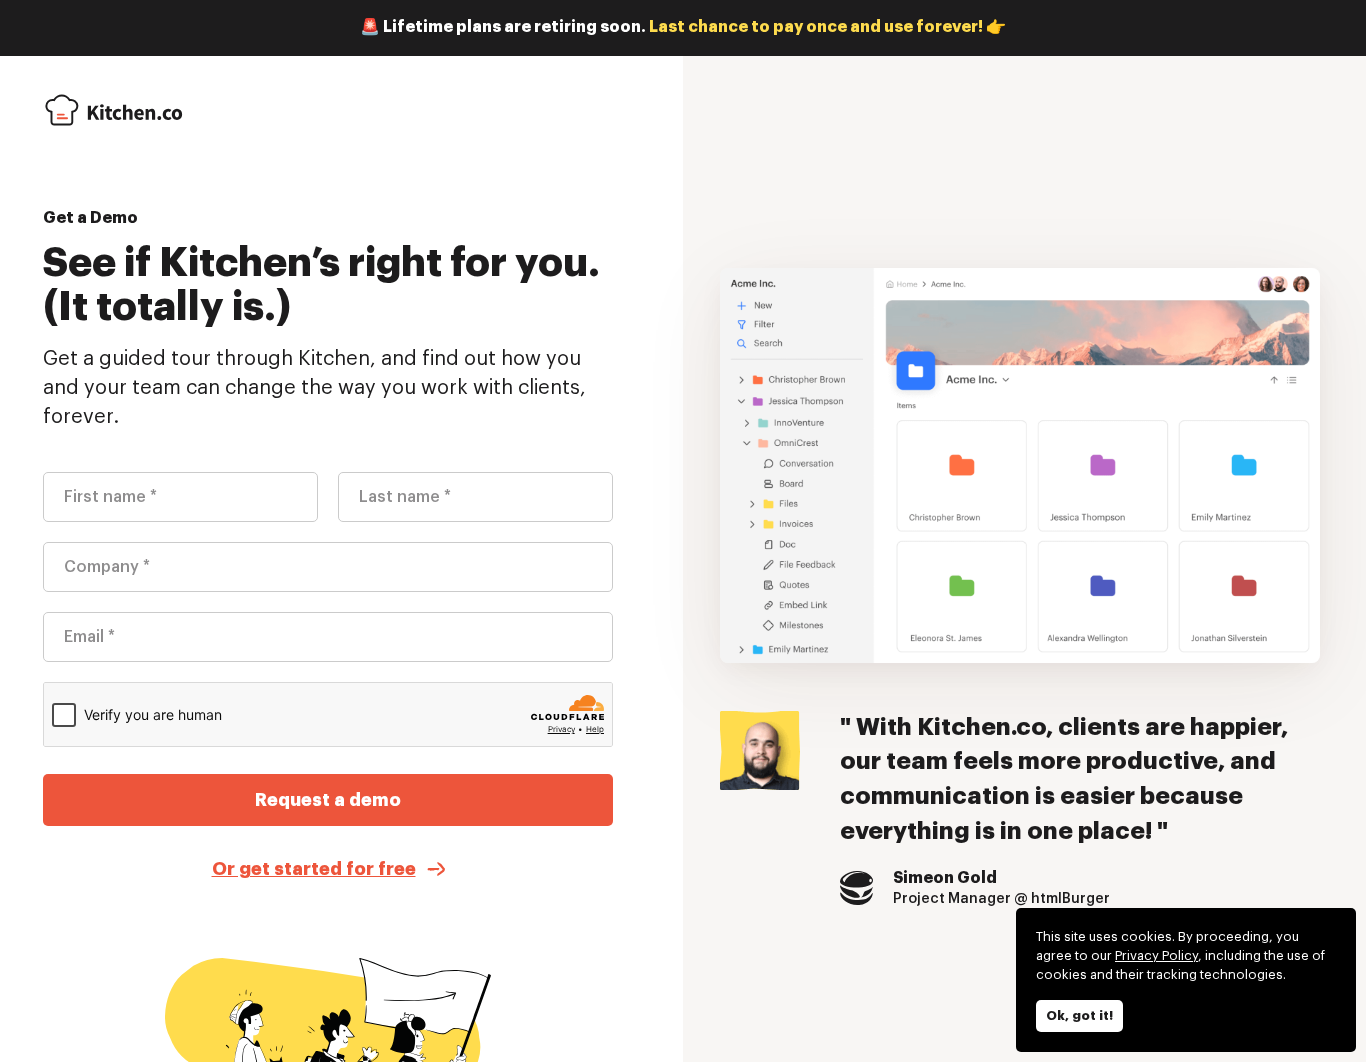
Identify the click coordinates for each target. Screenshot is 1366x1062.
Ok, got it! (1079, 1015)
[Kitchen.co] (113, 110)
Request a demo (328, 800)
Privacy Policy (1156, 955)
